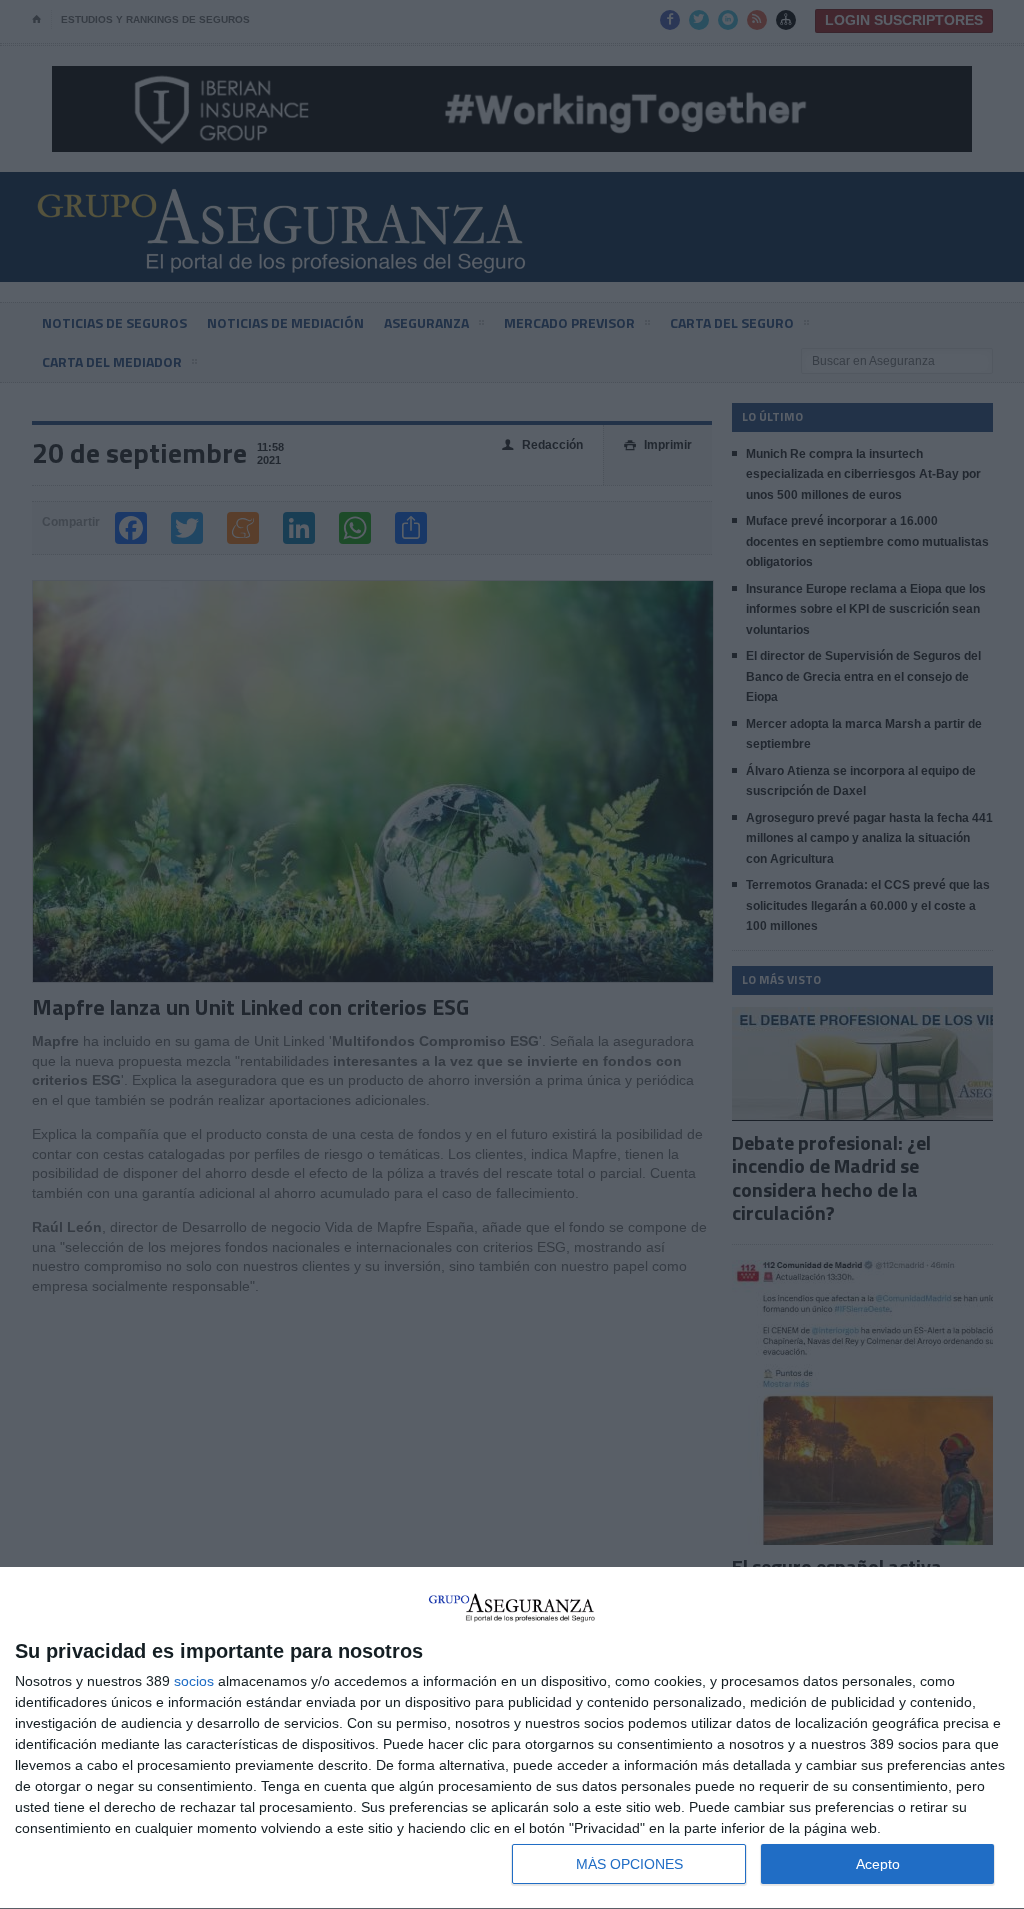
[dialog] (512, 1738)
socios (194, 1681)
